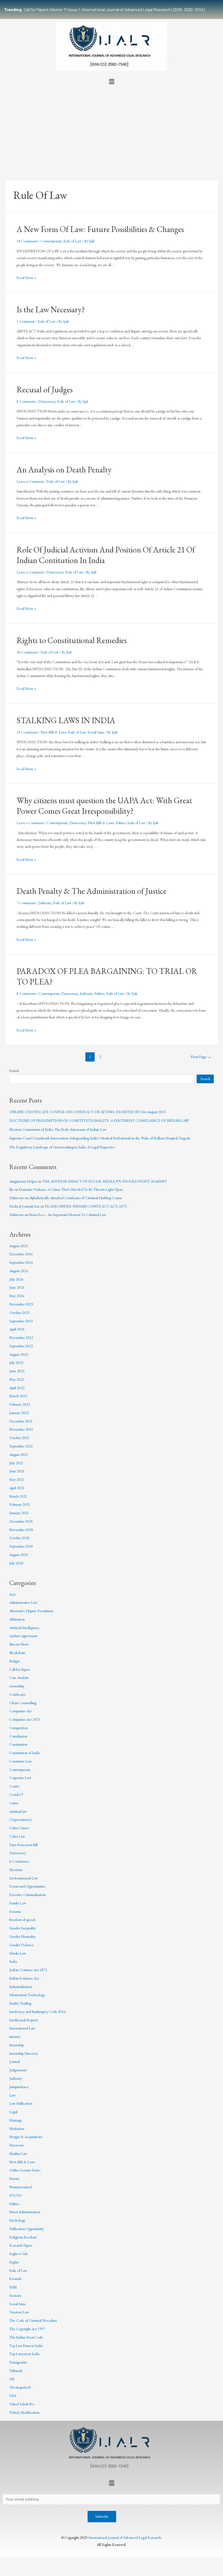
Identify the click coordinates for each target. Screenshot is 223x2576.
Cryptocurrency (21, 1819)
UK (12, 2379)
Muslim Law (18, 2153)
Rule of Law (72, 241)
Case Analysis (19, 1678)
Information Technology (27, 1995)
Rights (14, 2262)
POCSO (16, 2195)
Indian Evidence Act (24, 1978)
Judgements (18, 2070)
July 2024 (16, 1279)
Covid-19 (16, 1794)
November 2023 (21, 1304)
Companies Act (20, 1711)
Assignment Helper (23, 1181)
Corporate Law (20, 1778)
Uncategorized (20, 2387)
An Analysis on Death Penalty (64, 470)
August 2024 (19, 1271)
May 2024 (17, 1296)
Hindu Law (18, 1953)
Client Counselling (23, 1703)
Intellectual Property (24, 2020)
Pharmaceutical (20, 2187)
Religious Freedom (23, 2237)
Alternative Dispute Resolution (31, 1611)
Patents (14, 2178)
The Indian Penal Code (26, 2337)
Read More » (26, 278)
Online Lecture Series (25, 2170)
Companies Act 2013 (25, 1719)
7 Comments (26, 903)
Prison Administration (25, 2212)
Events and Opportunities (27, 1886)
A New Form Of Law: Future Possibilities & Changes (100, 229)
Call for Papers (19, 1669)
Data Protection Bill (23, 1845)
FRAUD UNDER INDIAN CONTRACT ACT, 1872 (86, 1206)
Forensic (15, 1911)
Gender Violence (21, 1945)
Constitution (18, 1744)
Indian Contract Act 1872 (28, 1970)
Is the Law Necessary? (51, 309)
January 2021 (19, 1513)
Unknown (16, 1198)
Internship (16, 2045)
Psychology (17, 2220)
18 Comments (27, 241)
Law (12, 2095)
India (13, 1961)
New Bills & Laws (53, 732)
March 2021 (18, 1496)
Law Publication (21, 2103)
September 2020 (21, 1546)
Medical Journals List (24, 1206)
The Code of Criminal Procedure (33, 2320)
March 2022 (18, 1396)
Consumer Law (20, 1761)
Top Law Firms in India (26, 2346)
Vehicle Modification (24, 2412)
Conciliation (18, 1736)
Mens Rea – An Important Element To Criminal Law (68, 1215)
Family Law (18, 1903)
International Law (22, 2028)
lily (11, 1189)
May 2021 (17, 1479)
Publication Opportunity (27, 2229)
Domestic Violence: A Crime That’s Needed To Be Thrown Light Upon (71, 1189)
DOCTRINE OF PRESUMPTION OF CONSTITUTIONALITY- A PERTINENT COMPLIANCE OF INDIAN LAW (99, 1120)
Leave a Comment (30, 481)
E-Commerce (19, 1861)
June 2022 (17, 1371)
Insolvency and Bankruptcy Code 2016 (37, 2012)
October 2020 (19, 1538)
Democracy (47, 401)
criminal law (18, 1811)
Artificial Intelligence (24, 1628)
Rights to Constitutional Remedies (72, 640)
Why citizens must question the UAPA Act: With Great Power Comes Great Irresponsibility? (104, 806)
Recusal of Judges (45, 390)
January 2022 (19, 1413)
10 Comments (27, 732)
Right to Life (19, 2254)
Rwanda (15, 2279)
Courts (14, 1786)
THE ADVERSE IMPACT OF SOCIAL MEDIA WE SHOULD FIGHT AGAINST (105, 1181)
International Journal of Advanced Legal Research (125, 2537)
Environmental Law (24, 1878)
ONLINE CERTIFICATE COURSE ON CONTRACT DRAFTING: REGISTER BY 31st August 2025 (88, 1112)
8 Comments (26, 401)
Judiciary (45, 903)
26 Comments (27, 652)
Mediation (17, 2129)
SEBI (13, 2287)
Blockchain (17, 1653)
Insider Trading (20, 2003)
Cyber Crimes (19, 1828)
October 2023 (19, 1313)
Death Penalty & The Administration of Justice (92, 891)
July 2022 (16, 1362)
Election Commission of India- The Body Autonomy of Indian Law (58, 1129)
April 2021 (17, 1488)
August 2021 (19, 1454)
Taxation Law (19, 2312)
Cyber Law (17, 1836)
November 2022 (21, 1338)
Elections (16, 1870)
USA (13, 2396)
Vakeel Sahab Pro (22, 2404)
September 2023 (21, 1321)
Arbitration (17, 1619)
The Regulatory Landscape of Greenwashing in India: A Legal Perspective (62, 1147)
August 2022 (19, 1354)
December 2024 (21, 1254)
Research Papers (21, 2245)
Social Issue (96, 732)
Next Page (201, 1057)
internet (15, 2037)
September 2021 (21, 1446)
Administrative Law (23, 1602)
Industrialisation (21, 1987)
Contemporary (51, 241)
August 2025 (19, 1246)
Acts (12, 1594)
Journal (15, 2062)
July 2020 (16, 1563)
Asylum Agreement (23, 1636)
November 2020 (21, 1530)
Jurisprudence (19, 2087)
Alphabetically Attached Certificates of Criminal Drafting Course (76, 1198)
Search (14, 1071)
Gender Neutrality (22, 1936)
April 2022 (17, 1388)
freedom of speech (22, 1920)
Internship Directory (24, 2053)
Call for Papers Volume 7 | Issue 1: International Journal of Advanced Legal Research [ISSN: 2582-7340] (104, 9)
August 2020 (19, 1555)
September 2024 (21, 1262)
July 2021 (16, 1463)
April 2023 (17, 1329)
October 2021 (19, 1438)
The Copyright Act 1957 (27, 2329)
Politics (120, 823)
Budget (15, 1661)
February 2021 (20, 1504)
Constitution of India (24, 1753)
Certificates (17, 1694)
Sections (15, 2295)
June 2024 (17, 1287)
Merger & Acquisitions (26, 2137)
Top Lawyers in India (24, 2354)
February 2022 (20, 1404)
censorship (17, 1686)
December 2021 (21, 1421)
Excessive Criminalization (27, 1895)
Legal (13, 2112)
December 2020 (21, 1521)
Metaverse (17, 2145)
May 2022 (17, 1379)
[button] (112, 82)
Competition (18, 1728)
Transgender (18, 2362)
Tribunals (16, 2371)
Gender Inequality (23, 1928)
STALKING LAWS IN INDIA (66, 720)
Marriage (16, 2120)
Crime (14, 1803)
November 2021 (21, 1429)
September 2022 (21, 1346)
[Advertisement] (112, 128)
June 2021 (17, 1471)
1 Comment (26, 321)
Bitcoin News (19, 1644)
